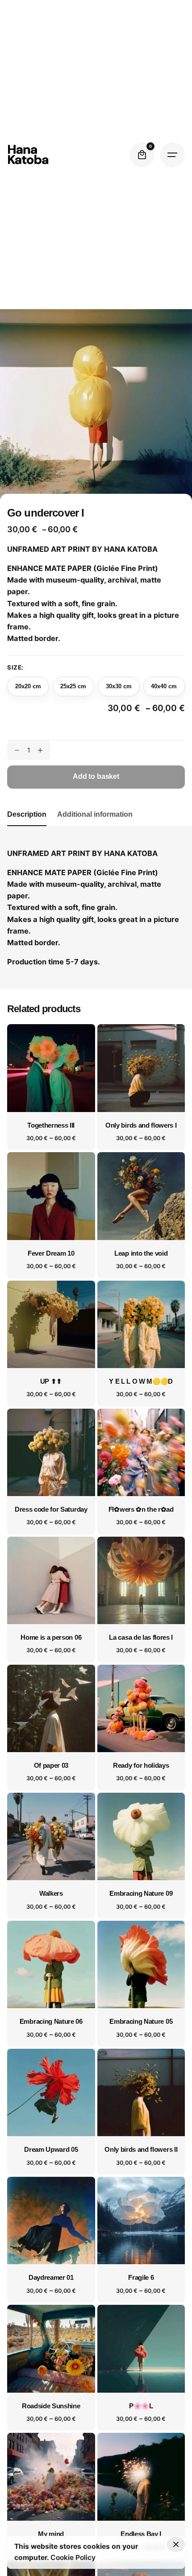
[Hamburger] (172, 155)
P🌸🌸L (141, 2406)
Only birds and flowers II (141, 2150)
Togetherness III (51, 1125)
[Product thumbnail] (51, 1068)
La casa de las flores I (141, 1637)
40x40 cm (164, 686)
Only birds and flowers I (141, 1125)
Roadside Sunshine (51, 2406)
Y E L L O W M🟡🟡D (141, 1381)
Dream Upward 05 (51, 2150)
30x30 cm (119, 686)
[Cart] (142, 155)
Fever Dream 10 (51, 1253)
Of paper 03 (51, 1766)
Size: (15, 667)
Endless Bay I (141, 2534)
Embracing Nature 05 (141, 2022)
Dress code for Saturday (51, 1509)
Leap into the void (141, 1253)
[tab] (27, 826)
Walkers (51, 1894)
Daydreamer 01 (51, 2278)
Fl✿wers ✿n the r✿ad (141, 1509)
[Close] (176, 2544)
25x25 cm (73, 686)
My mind (51, 2534)
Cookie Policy (73, 2557)
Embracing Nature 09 (141, 1894)
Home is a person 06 (51, 1637)
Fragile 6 (141, 2278)
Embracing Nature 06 (51, 2022)
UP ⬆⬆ (51, 1381)
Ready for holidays (141, 1766)
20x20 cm (28, 686)
